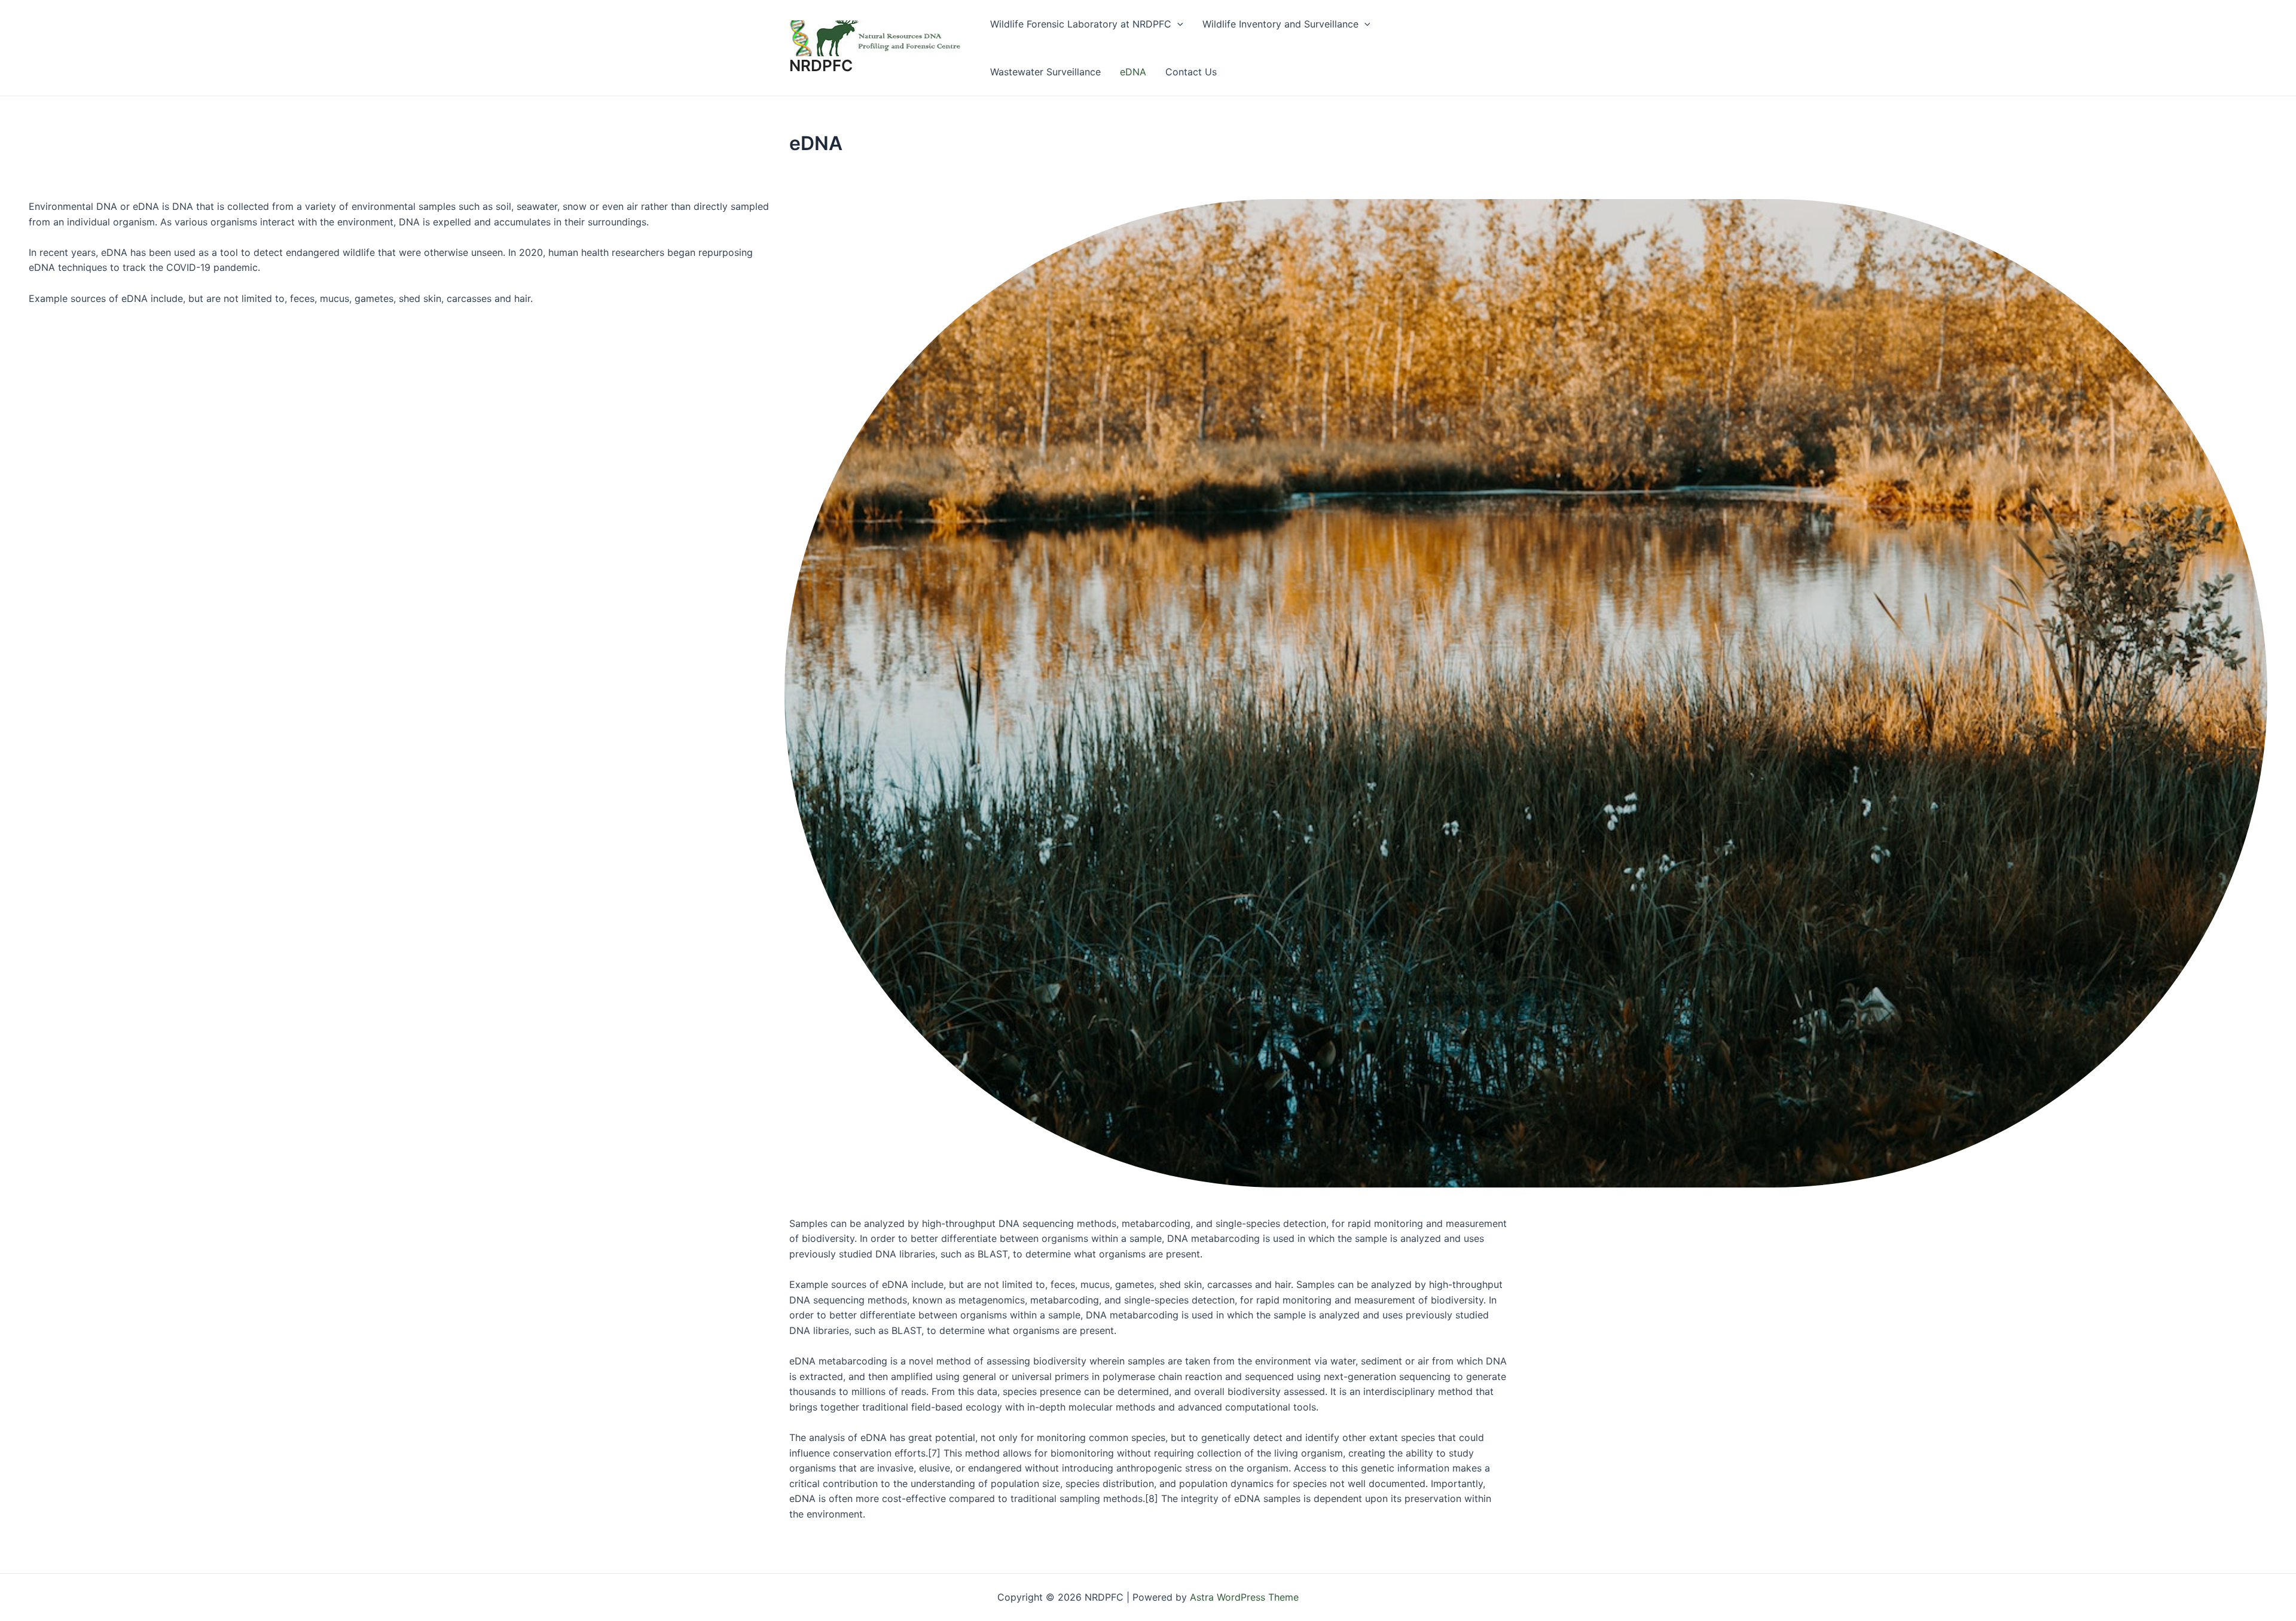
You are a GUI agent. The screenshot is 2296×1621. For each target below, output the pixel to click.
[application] (1177, 24)
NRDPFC (821, 65)
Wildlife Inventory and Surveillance (1280, 24)
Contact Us (1191, 72)
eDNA (1133, 72)
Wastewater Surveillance (1045, 72)
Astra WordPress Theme (1244, 1597)
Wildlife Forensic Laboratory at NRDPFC (1081, 24)
